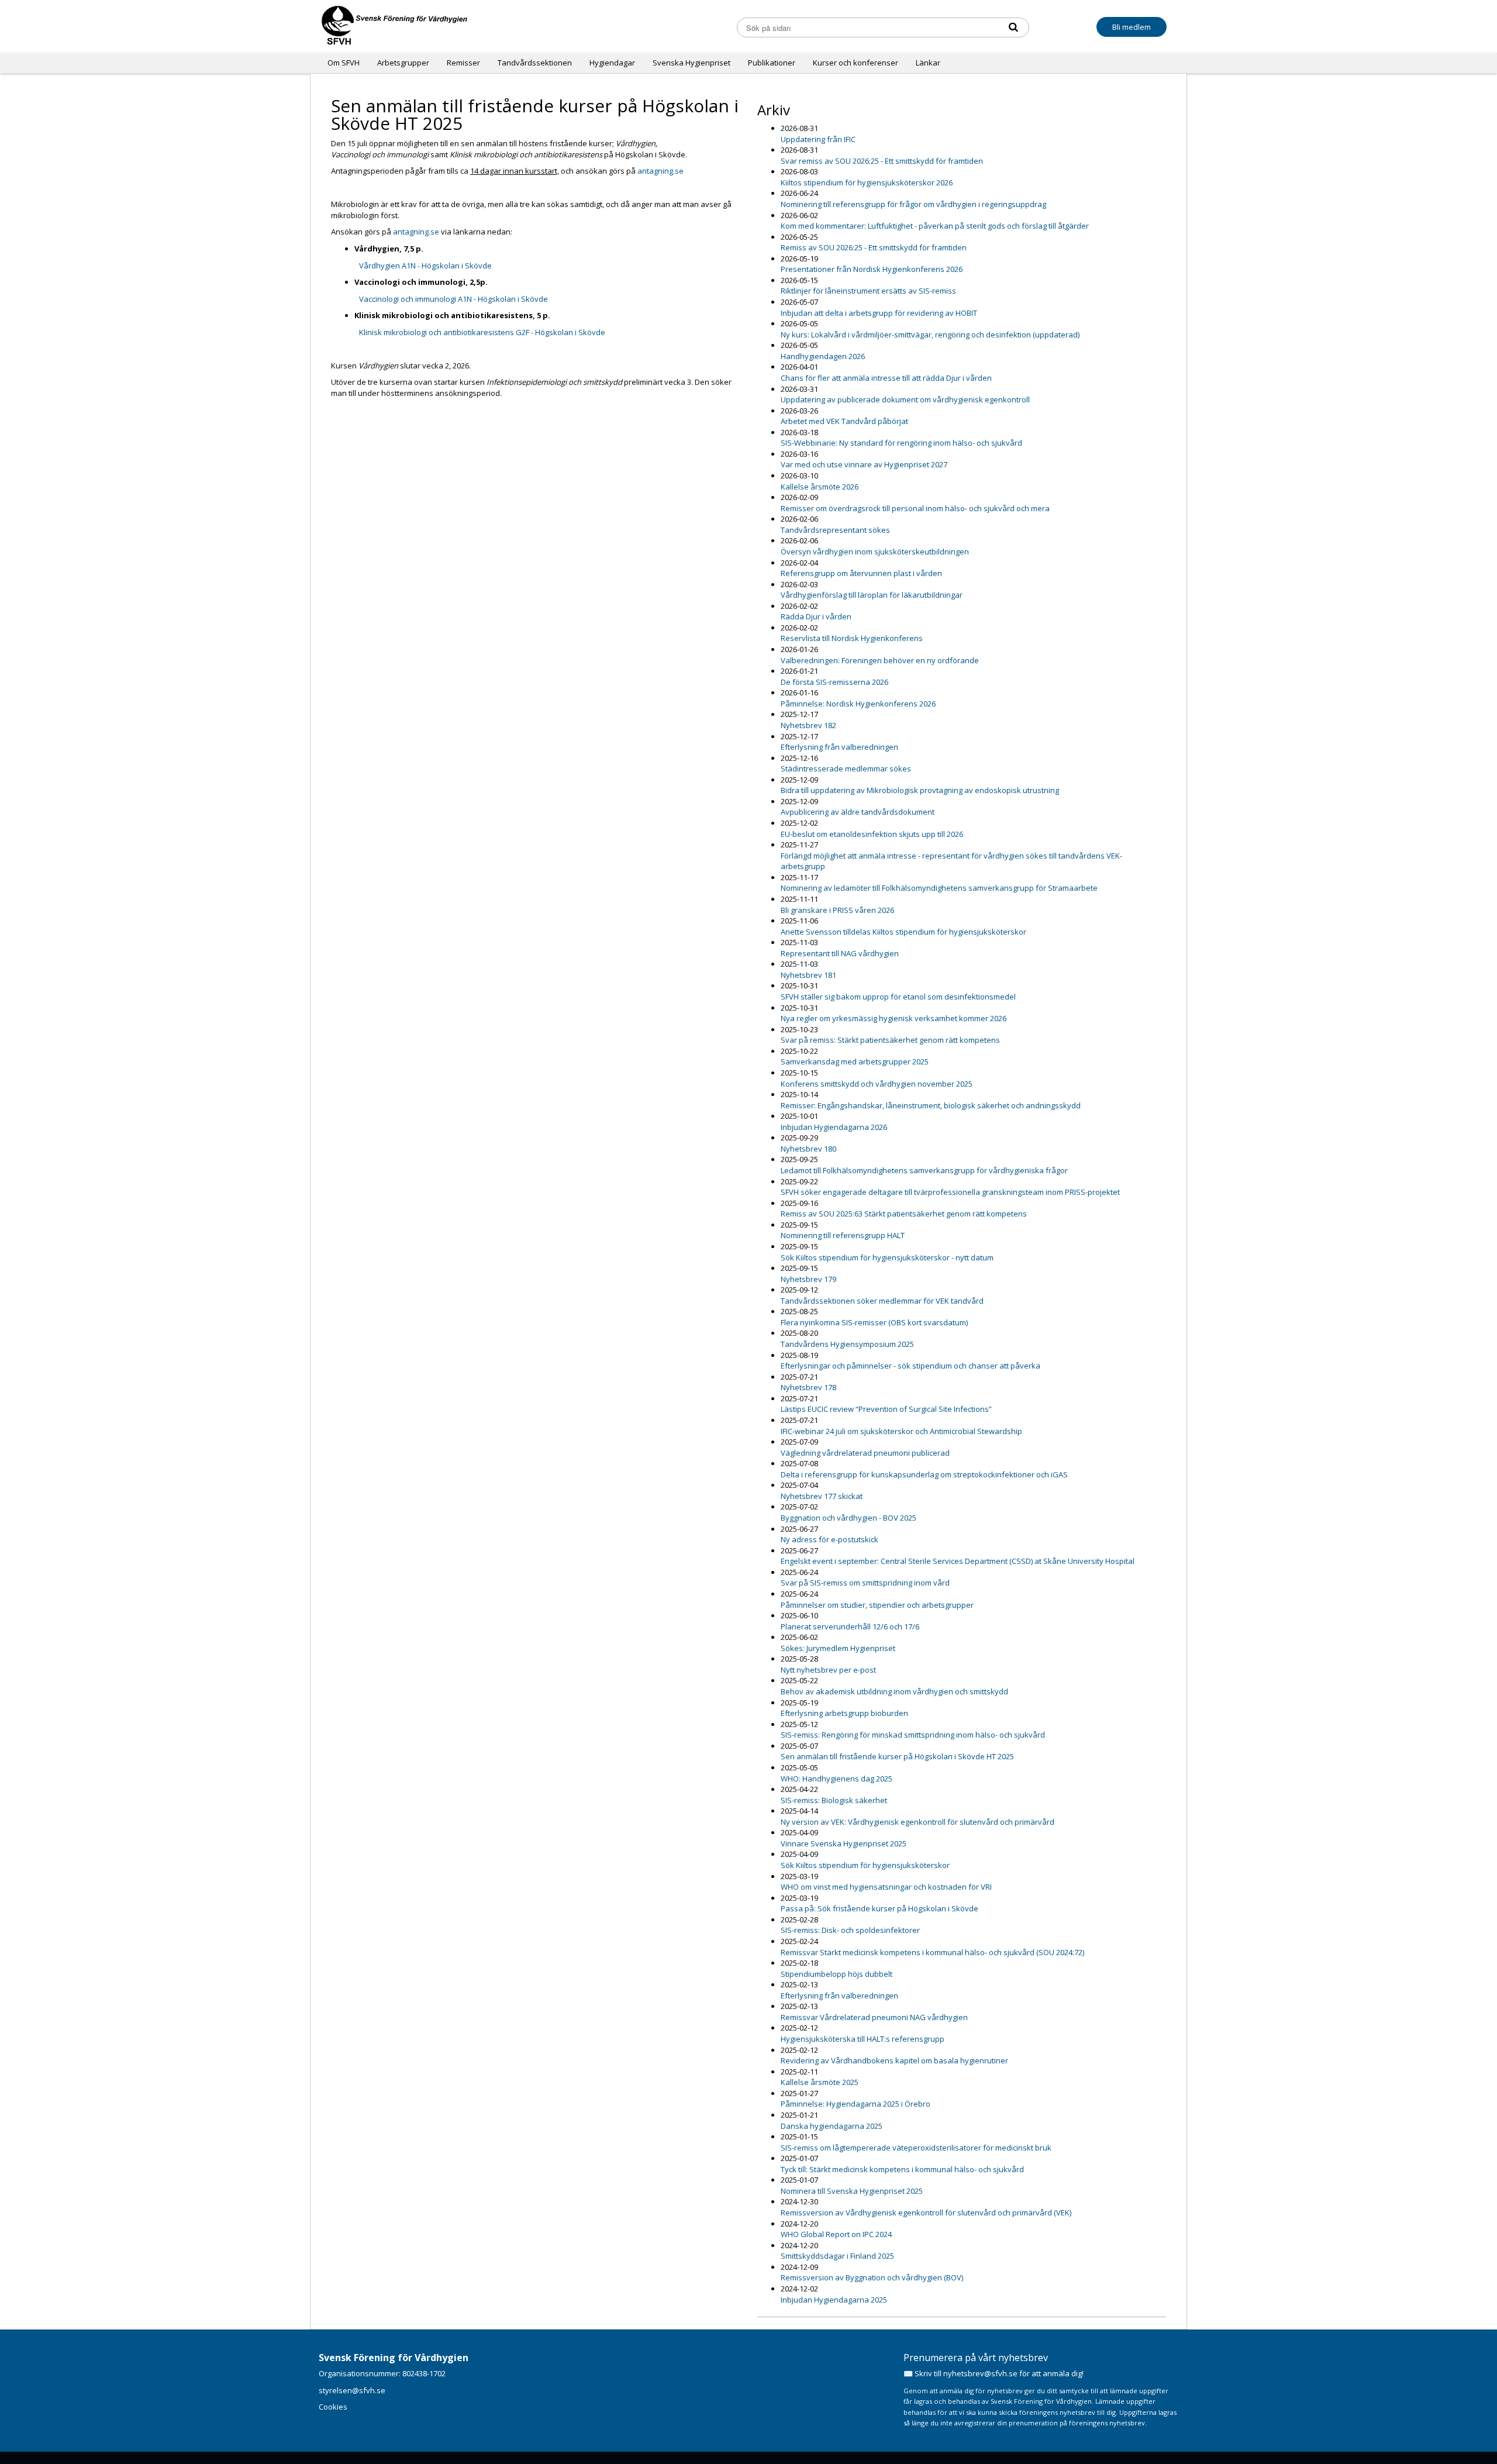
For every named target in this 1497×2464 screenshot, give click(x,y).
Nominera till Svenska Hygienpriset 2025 (852, 2191)
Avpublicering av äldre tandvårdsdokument (858, 812)
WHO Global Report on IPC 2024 (836, 2234)
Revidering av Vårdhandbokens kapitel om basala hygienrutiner (894, 2060)
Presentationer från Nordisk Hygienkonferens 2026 (872, 269)
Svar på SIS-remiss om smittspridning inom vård (865, 1583)
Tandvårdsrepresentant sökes (835, 530)
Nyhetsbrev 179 (808, 1279)
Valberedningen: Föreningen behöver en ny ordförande (880, 660)
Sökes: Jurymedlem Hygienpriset (838, 1648)
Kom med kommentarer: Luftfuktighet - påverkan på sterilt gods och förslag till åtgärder (935, 226)
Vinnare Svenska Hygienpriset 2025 (844, 1843)
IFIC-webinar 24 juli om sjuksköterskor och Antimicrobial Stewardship (901, 1431)
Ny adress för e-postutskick (829, 1539)
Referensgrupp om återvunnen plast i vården (861, 573)
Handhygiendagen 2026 (823, 356)
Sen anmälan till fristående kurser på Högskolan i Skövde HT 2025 (897, 1756)
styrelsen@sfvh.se (352, 2390)
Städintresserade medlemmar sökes (846, 769)
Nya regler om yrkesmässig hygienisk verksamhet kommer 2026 (894, 1018)
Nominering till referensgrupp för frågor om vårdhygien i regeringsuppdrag (913, 204)
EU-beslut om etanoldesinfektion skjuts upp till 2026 (872, 834)
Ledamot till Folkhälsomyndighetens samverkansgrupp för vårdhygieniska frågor (924, 1170)
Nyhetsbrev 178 (808, 1387)
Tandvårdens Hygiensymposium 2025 (847, 1344)
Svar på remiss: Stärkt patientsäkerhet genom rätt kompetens (890, 1040)
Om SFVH (344, 63)
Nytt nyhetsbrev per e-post (828, 1670)
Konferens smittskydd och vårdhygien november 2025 (877, 1084)
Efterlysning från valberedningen (839, 747)
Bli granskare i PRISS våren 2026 (837, 910)
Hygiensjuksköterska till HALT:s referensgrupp (863, 2039)
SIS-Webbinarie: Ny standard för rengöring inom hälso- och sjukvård (901, 443)
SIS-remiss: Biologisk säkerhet (834, 1800)
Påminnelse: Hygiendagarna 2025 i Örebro (856, 2104)
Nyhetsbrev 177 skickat (822, 1496)
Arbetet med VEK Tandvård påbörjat (844, 421)
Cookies (333, 2407)
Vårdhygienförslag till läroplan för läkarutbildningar (872, 595)
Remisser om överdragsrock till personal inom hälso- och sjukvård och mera (915, 508)
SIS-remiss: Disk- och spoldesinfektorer (850, 1930)
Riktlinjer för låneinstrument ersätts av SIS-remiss (868, 291)
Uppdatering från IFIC (818, 139)
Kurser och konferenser (856, 63)
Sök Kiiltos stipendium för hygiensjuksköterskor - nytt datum (887, 1257)
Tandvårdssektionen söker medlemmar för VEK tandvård (882, 1301)
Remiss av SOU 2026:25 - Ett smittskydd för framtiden (874, 247)
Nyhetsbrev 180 (808, 1149)
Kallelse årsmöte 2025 (820, 2082)
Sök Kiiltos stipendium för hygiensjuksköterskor (865, 1865)
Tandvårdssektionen (535, 63)
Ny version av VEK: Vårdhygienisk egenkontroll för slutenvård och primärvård (917, 1822)
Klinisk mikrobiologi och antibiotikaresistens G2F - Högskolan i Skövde (482, 332)
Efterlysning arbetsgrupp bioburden (844, 1713)
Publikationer (772, 63)
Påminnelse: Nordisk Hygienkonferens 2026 (858, 704)
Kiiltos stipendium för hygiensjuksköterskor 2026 (867, 182)
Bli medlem (1132, 27)
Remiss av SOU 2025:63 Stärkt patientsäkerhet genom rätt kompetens (904, 1214)
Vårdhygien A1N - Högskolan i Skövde (425, 266)
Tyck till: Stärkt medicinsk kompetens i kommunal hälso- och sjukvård (902, 2169)
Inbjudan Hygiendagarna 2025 (834, 2300)
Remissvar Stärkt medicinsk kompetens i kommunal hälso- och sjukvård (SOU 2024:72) (932, 1952)
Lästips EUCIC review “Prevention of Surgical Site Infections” (886, 1409)
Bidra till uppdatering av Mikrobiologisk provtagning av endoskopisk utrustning (920, 790)
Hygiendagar (612, 63)
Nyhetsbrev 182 (808, 725)
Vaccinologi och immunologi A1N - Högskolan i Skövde (453, 299)
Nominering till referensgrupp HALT (843, 1235)
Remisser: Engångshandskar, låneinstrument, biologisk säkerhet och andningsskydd (931, 1105)
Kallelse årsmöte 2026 (820, 487)
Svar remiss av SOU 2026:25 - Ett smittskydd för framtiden (882, 161)
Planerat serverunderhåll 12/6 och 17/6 (850, 1626)
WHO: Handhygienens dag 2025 (837, 1779)
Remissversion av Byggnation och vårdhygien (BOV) (872, 2277)
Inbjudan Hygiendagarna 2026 (834, 1127)
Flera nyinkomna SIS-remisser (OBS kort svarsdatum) (874, 1322)
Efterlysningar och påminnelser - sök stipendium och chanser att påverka (910, 1366)
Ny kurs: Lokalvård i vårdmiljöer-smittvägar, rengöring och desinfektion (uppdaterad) (930, 335)
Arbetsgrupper (403, 63)
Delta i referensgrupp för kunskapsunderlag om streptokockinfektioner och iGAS (924, 1474)
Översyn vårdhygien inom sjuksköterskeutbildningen (875, 552)
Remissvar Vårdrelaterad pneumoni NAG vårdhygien (874, 2017)
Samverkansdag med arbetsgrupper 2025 (855, 1062)
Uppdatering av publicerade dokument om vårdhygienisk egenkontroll (905, 399)
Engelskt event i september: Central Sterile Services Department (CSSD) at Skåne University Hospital (958, 1561)
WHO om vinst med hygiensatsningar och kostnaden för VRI (886, 1887)
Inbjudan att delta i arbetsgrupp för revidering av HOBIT (879, 313)
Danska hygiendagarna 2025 (832, 2126)
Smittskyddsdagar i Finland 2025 (837, 2256)
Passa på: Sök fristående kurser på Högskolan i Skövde (879, 1908)
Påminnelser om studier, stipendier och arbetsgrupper (877, 1605)
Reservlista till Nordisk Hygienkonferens (852, 638)
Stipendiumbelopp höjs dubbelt (837, 1974)
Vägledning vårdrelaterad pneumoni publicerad (865, 1453)
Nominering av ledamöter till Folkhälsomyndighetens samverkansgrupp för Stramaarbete (939, 888)
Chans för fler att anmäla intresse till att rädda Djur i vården (886, 378)
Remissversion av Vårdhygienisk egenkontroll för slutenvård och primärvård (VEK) (926, 2213)
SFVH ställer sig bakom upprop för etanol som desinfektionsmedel (898, 997)
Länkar (928, 63)
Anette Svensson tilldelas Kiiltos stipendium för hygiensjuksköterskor (903, 932)
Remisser (463, 63)
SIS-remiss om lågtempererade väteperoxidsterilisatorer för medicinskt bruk (916, 2148)
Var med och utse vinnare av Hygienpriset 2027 (864, 464)
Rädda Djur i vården (816, 616)
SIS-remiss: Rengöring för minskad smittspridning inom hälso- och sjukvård (913, 1735)
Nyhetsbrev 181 (808, 975)
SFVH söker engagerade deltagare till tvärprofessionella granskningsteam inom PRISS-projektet (950, 1192)
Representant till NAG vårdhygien (840, 953)
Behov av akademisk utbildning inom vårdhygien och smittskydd (894, 1691)
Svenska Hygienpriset (691, 63)
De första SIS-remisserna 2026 (834, 682)
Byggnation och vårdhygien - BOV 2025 (848, 1518)
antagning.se (660, 171)
